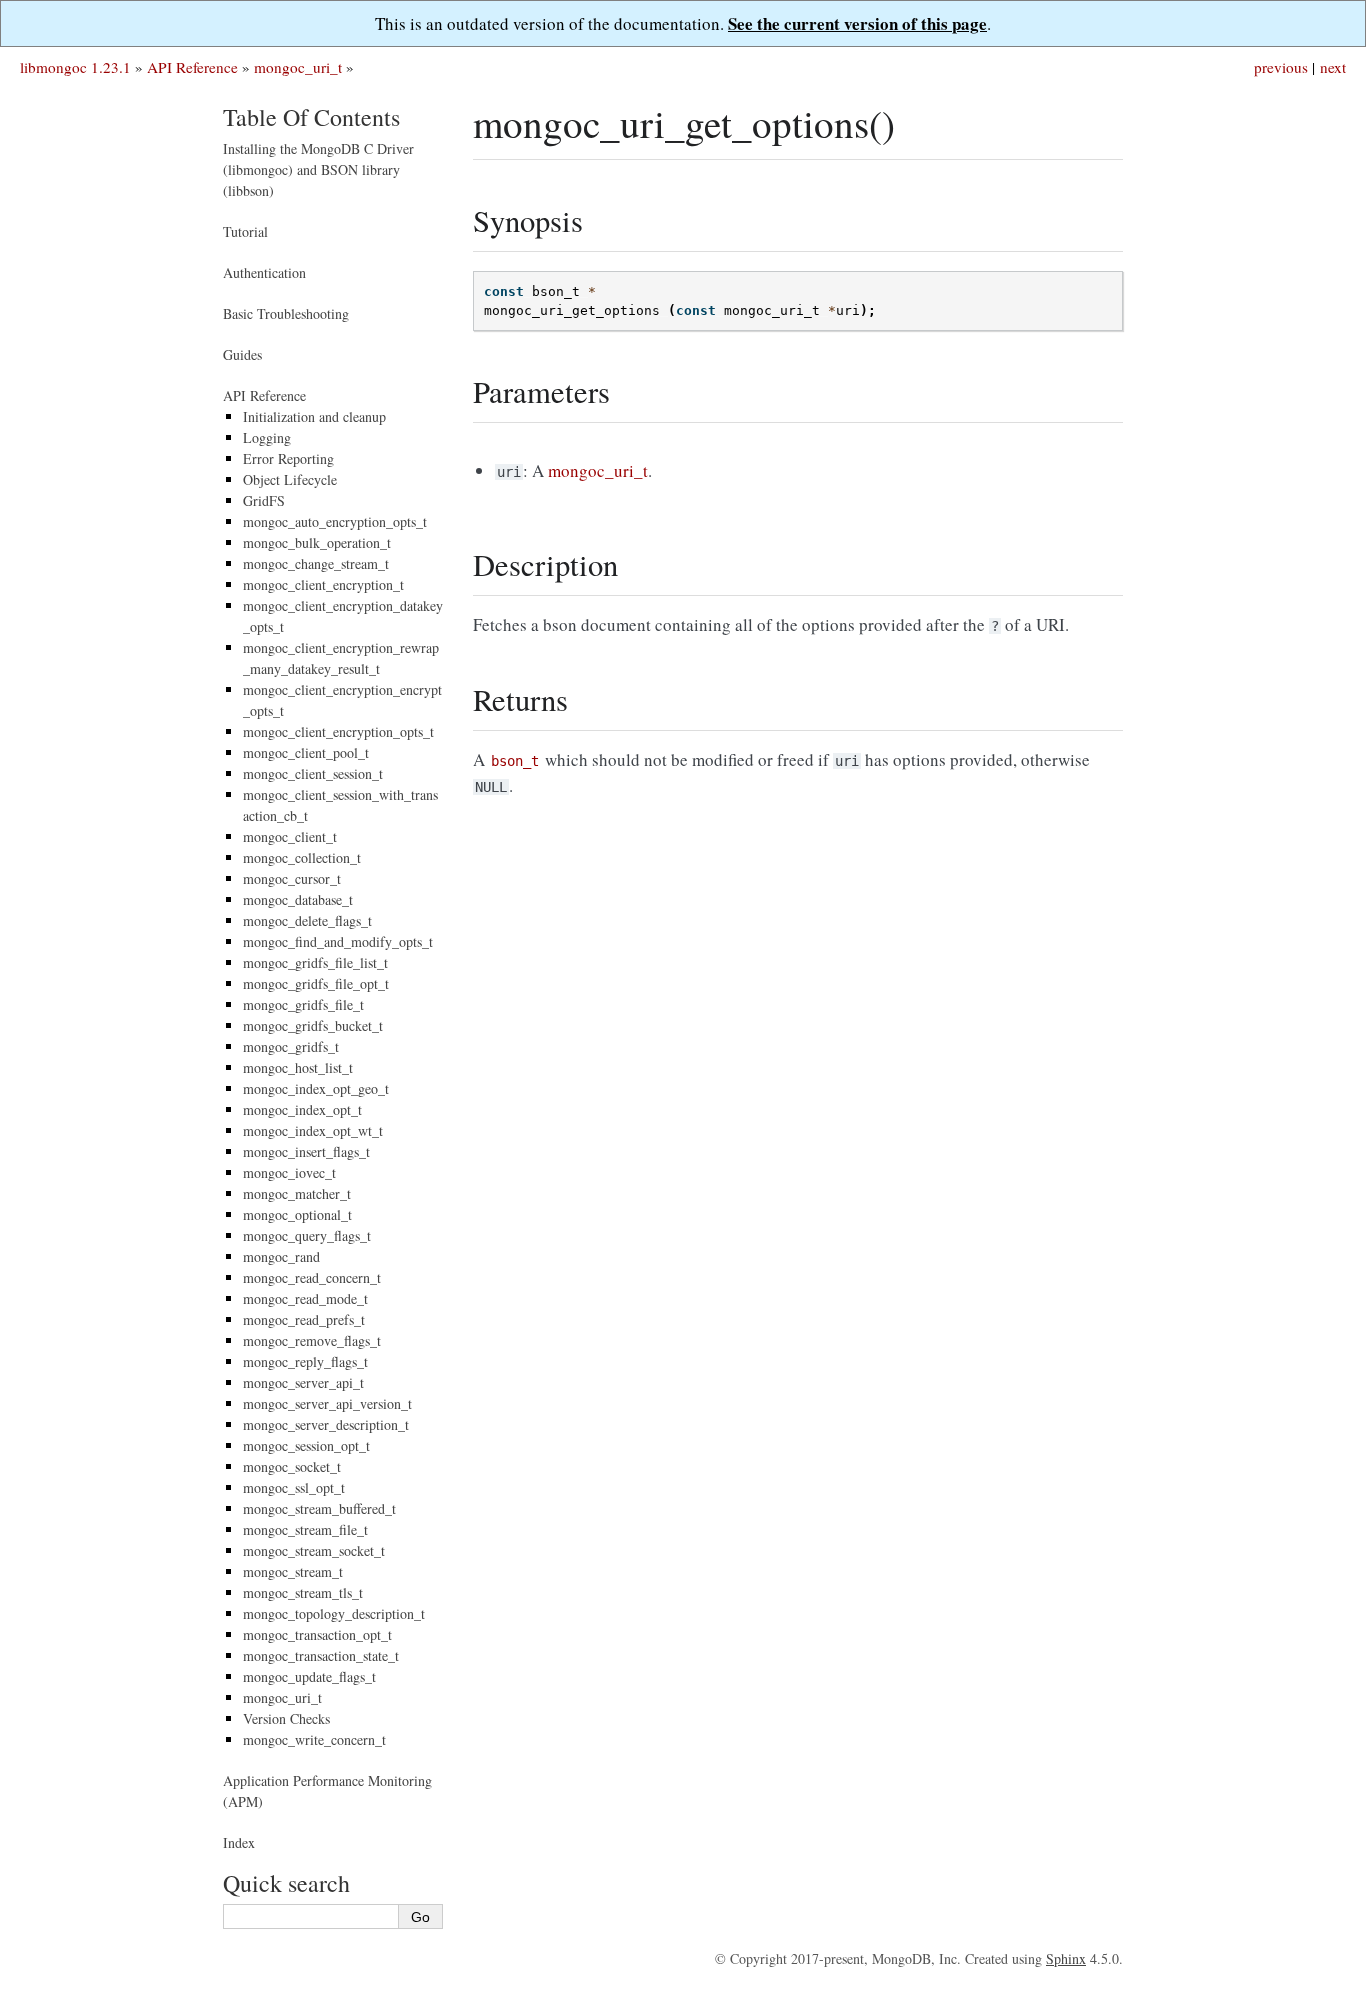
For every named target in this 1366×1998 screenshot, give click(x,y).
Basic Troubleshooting (286, 313)
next (1333, 67)
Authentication (264, 272)
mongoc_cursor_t (292, 878)
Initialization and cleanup (314, 416)
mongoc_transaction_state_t (321, 1655)
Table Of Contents (311, 117)
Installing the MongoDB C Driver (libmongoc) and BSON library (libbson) (318, 169)
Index (239, 1842)
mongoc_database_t (298, 899)
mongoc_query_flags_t (307, 1235)
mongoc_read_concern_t (312, 1277)
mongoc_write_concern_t (314, 1739)
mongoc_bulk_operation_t (317, 542)
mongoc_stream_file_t (305, 1529)
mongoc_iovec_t (289, 1172)
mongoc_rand (281, 1256)
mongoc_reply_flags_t (305, 1361)
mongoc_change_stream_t (316, 563)
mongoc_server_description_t (326, 1424)
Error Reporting (288, 458)
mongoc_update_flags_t (309, 1676)
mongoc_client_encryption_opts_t (338, 731)
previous (1281, 67)
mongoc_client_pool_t (306, 752)
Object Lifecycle (290, 479)
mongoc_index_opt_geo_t (316, 1088)
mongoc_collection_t (302, 857)
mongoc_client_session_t (313, 773)
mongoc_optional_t (297, 1214)
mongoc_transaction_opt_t (317, 1634)
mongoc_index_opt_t (302, 1109)
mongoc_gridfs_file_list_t (315, 962)
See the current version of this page (857, 23)
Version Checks (286, 1718)
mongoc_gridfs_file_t (303, 1004)
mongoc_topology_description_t (334, 1613)
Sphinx (1066, 1958)
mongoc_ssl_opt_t (294, 1487)
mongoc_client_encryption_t (323, 584)
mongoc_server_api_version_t (327, 1403)
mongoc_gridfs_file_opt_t (316, 983)
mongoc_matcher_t (297, 1193)
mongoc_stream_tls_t (303, 1592)
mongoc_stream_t (293, 1571)
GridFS (264, 500)
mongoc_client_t (290, 836)
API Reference (192, 67)
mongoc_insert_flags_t (306, 1151)
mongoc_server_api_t (303, 1382)
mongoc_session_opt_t (306, 1445)
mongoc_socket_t (292, 1466)
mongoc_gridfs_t (291, 1046)
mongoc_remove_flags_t (312, 1340)
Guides (242, 354)
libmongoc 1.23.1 (75, 67)
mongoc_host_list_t (298, 1067)
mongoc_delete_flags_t (307, 920)
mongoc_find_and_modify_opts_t (338, 941)
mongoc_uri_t (298, 67)
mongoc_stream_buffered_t (319, 1508)
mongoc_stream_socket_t (314, 1550)
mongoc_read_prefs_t (304, 1319)
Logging (267, 437)
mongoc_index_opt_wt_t (313, 1130)
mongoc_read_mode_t (305, 1298)
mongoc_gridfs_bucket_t (313, 1025)
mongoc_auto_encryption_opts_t (335, 521)
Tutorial (245, 231)
